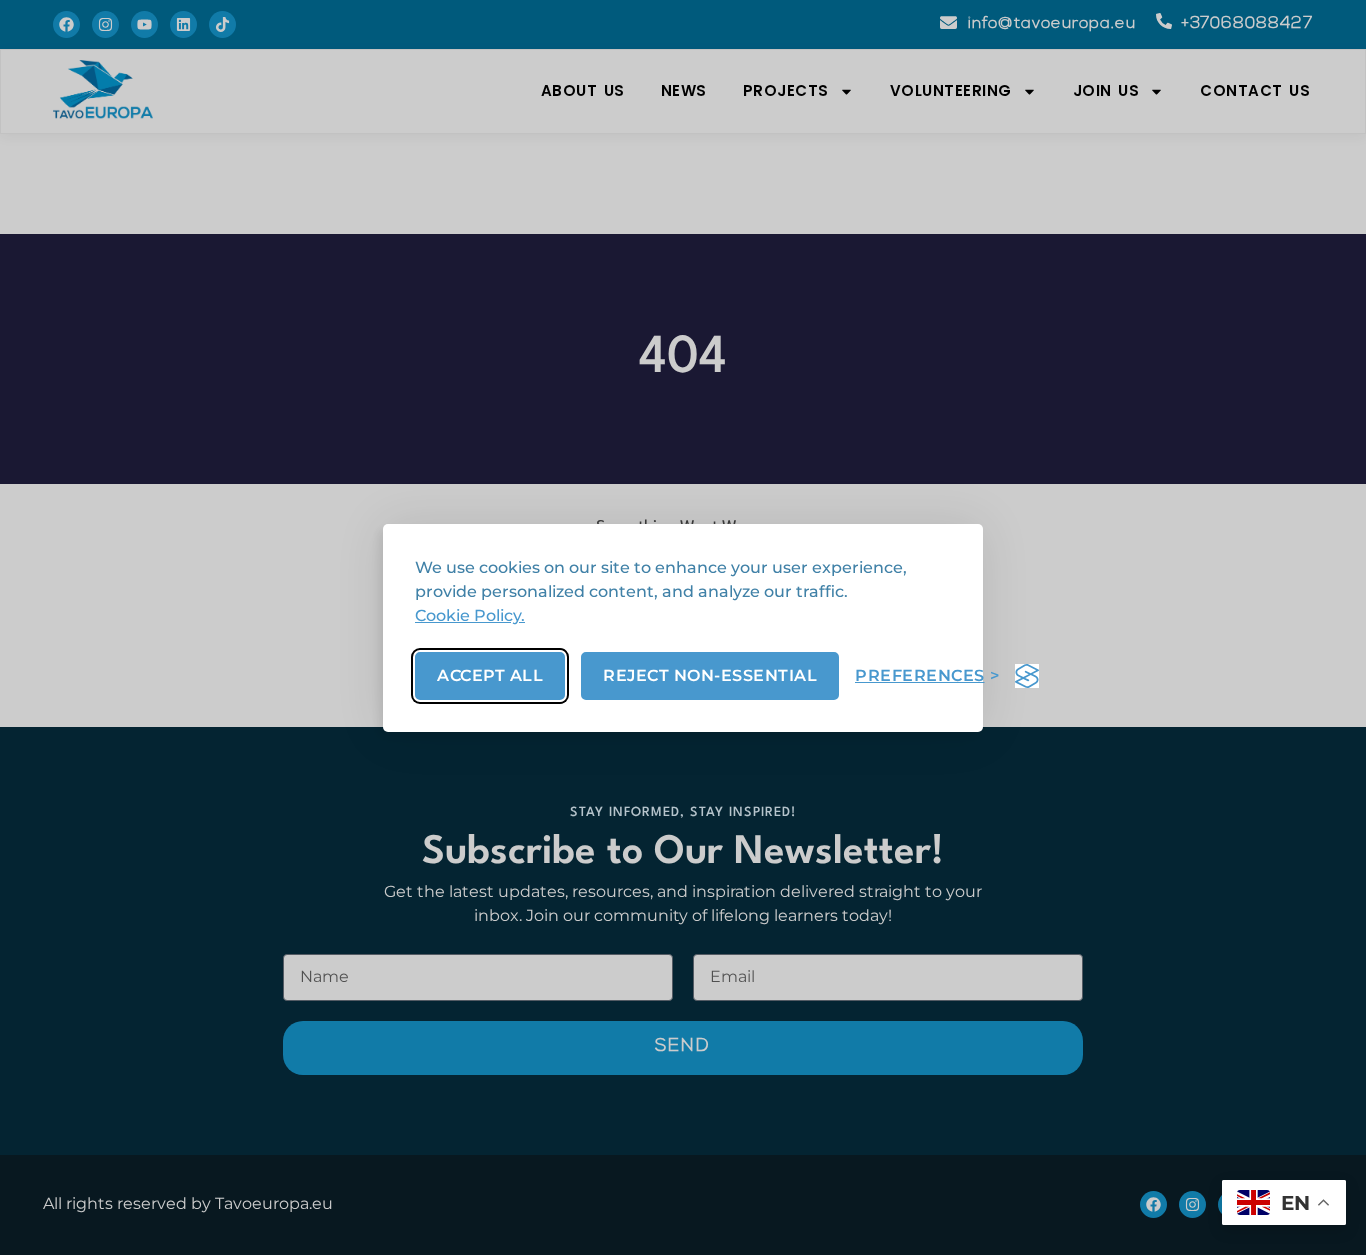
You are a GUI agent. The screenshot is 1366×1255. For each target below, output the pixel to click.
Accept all (490, 675)
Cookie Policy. (470, 615)
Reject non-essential (710, 675)
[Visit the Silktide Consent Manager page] (1027, 676)
